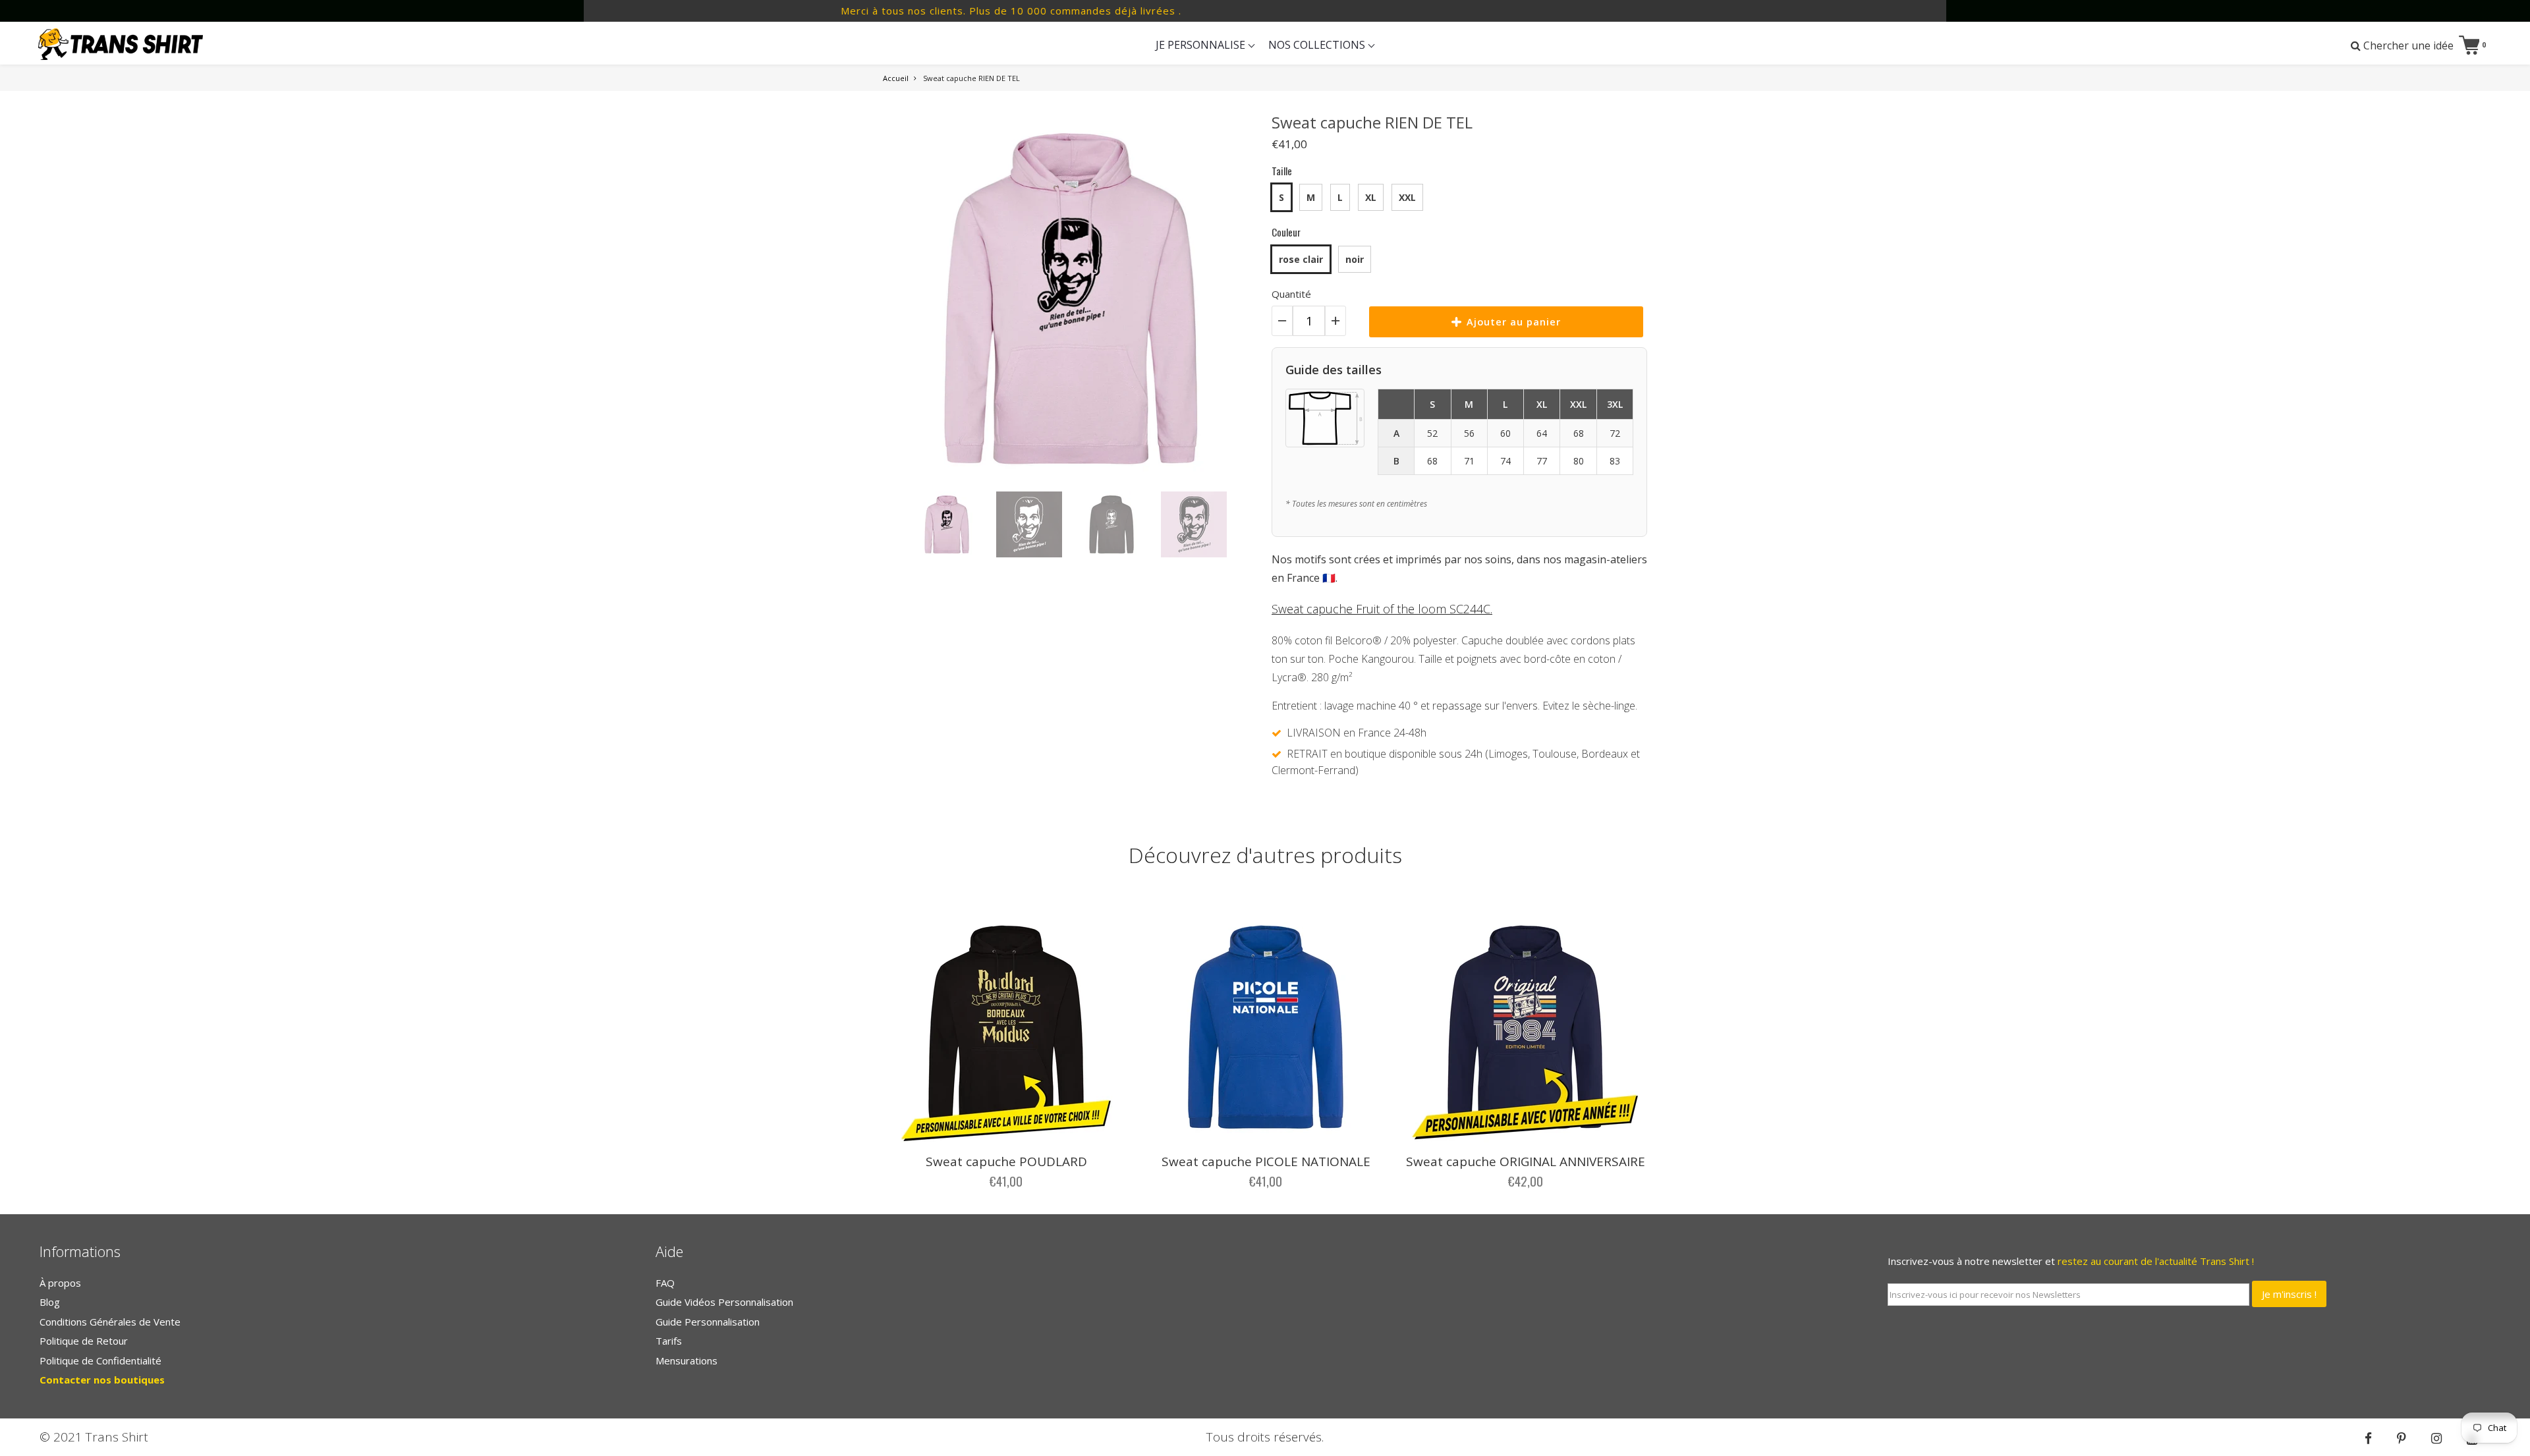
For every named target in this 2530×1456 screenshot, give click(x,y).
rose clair (1301, 259)
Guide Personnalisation (708, 1322)
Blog (50, 1302)
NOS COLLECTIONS (1318, 45)
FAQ (665, 1283)
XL (1371, 197)
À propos (60, 1283)
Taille (1282, 171)
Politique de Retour (84, 1341)
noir (1355, 259)
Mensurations (687, 1360)
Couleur (1286, 232)
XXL (1407, 197)
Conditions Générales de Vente (110, 1322)
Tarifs (669, 1341)
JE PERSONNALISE (1202, 45)
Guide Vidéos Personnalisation (724, 1302)
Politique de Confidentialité (100, 1360)
